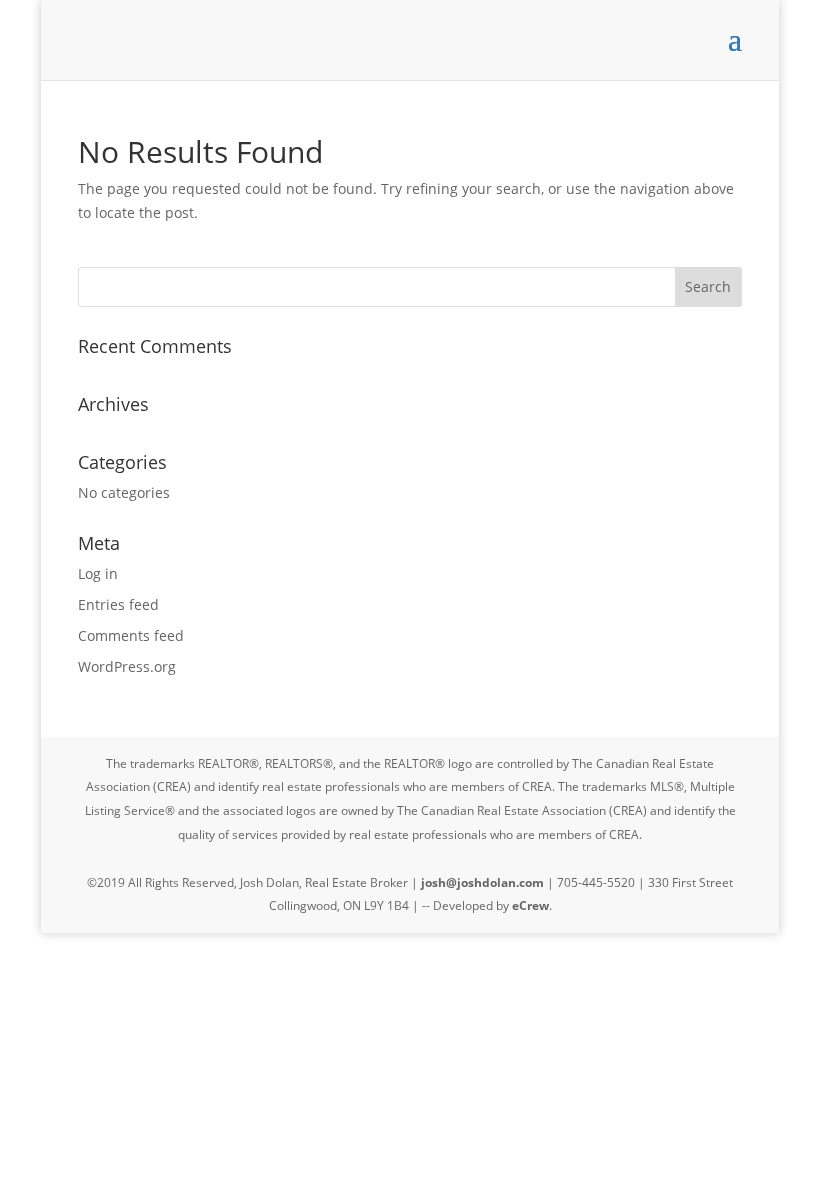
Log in (98, 573)
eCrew (530, 905)
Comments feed (131, 635)
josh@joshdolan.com (482, 882)
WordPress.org (127, 666)
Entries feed (118, 604)
